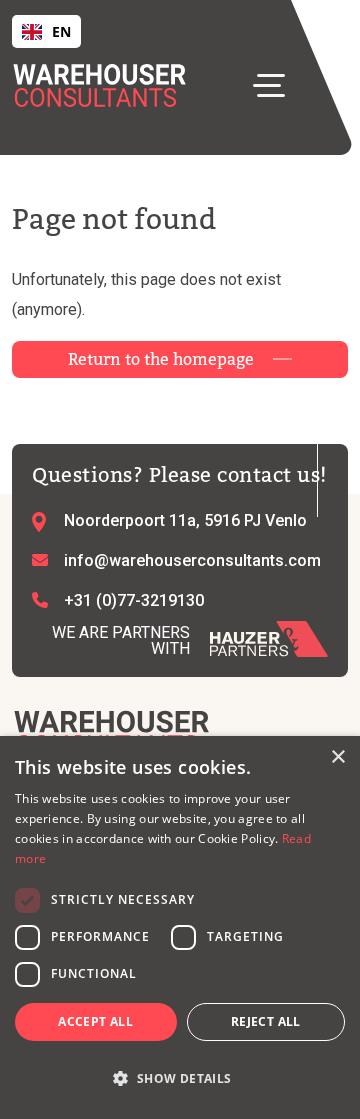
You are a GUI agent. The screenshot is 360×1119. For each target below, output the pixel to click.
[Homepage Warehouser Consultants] (112, 731)
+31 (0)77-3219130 (134, 600)
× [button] (337, 757)
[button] (180, 1079)
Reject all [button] (266, 1021)
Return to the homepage (161, 359)
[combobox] (46, 31)
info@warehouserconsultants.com (192, 560)
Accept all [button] (95, 1021)
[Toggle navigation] (276, 84)
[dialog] (180, 927)
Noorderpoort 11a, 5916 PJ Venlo (185, 520)
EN (61, 31)
